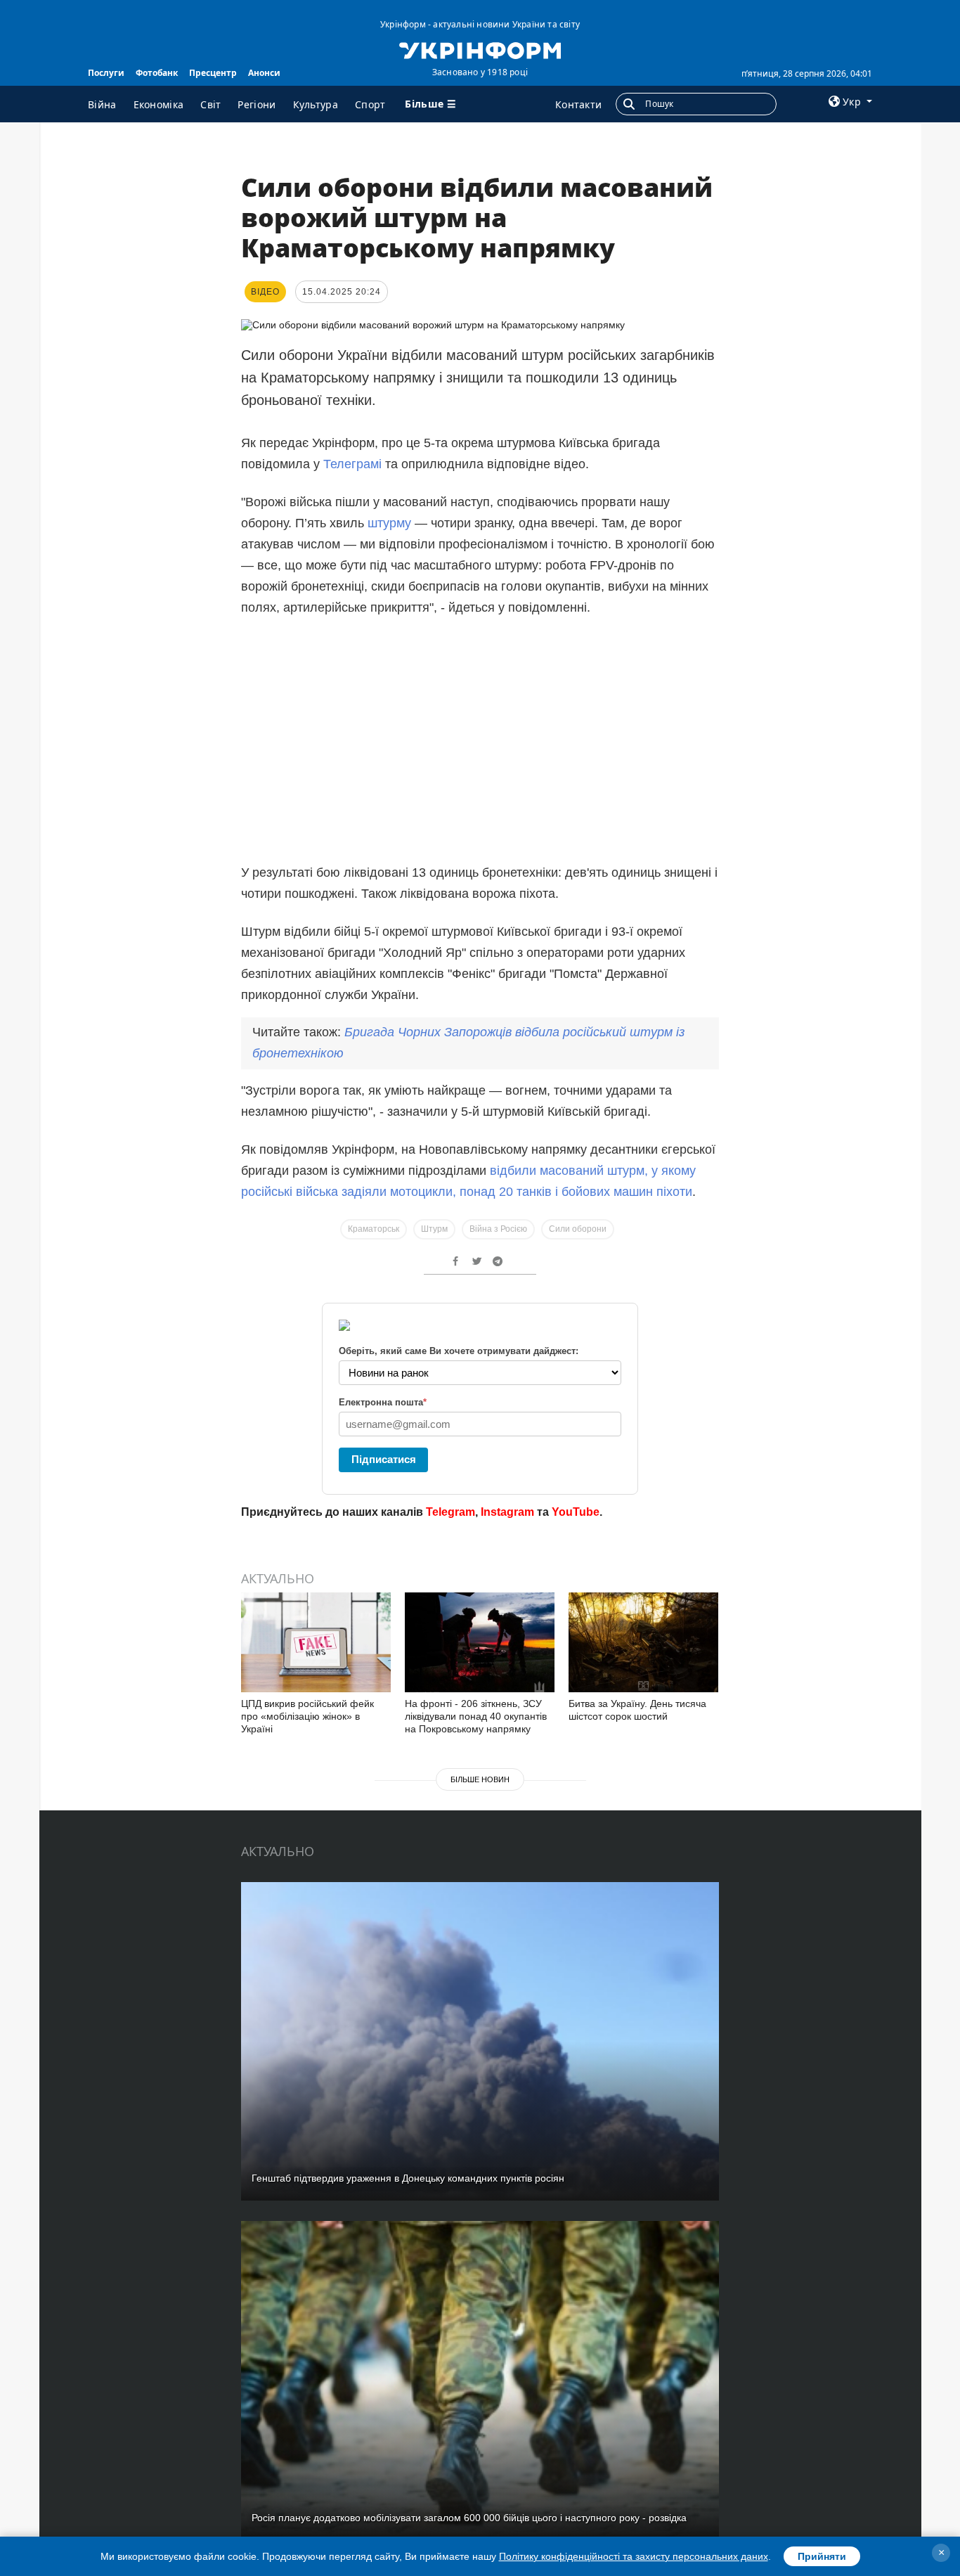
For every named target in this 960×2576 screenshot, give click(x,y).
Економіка (159, 104)
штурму (391, 523)
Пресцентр (213, 73)
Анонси (264, 73)
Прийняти (822, 2556)
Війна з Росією (498, 1229)
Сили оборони (578, 1229)
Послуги (106, 73)
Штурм (434, 1229)
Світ (210, 104)
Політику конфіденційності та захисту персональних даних (634, 2556)
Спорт (370, 104)
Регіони (257, 104)
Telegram (450, 1512)
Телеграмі (354, 464)
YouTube (576, 1512)
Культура (316, 104)
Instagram (507, 1512)
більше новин (480, 1779)
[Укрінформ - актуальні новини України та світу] (480, 49)
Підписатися (384, 1459)
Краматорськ (374, 1229)
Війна (102, 104)
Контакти (578, 104)
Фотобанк (157, 73)
